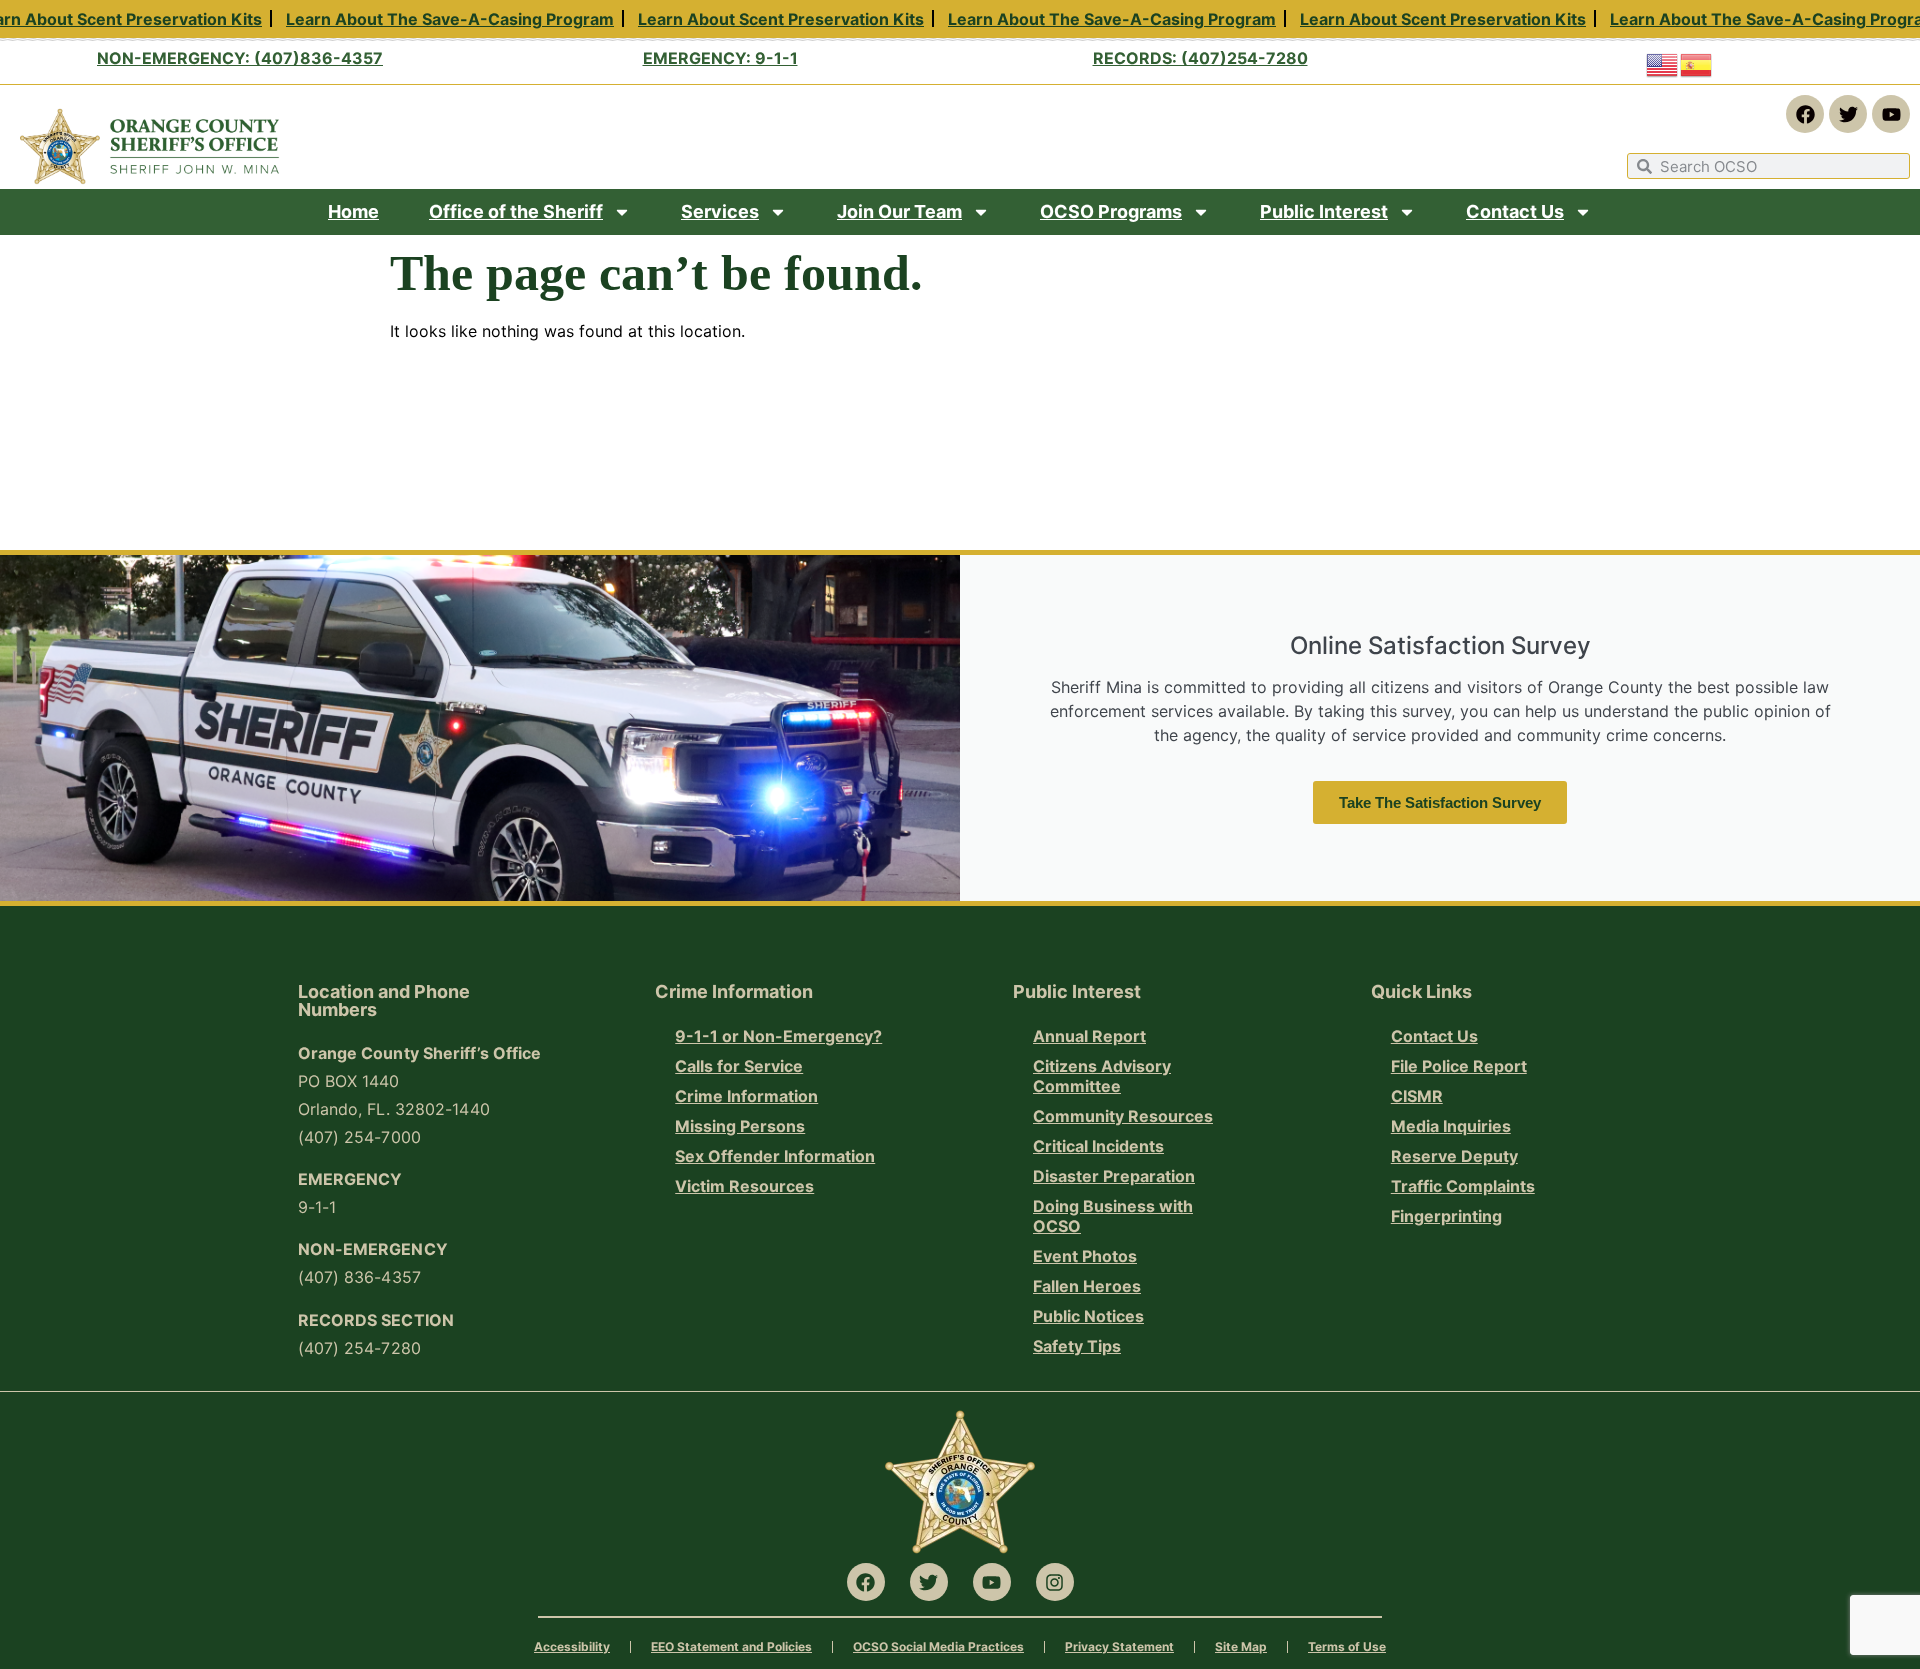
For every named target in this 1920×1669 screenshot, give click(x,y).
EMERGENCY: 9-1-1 (720, 58)
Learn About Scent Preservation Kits (768, 19)
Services (720, 211)
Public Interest (1324, 211)
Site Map (1241, 1646)
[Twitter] (1848, 114)
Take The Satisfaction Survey (1440, 802)
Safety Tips (1077, 1346)
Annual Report (1089, 1036)
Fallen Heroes (1087, 1286)
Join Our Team (899, 211)
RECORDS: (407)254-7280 (1200, 58)
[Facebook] (1805, 114)
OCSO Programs (1111, 211)
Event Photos (1085, 1256)
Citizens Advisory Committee (1102, 1076)
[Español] (1697, 64)
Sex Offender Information (775, 1156)
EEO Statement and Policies (731, 1646)
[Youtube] (1891, 114)
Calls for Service (739, 1066)
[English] (1663, 64)
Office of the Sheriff (516, 211)
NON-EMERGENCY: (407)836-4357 (240, 58)
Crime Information (746, 1096)
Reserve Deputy (1454, 1156)
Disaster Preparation (1114, 1176)
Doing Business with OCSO (1113, 1216)
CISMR (1417, 1096)
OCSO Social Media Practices (938, 1646)
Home (353, 211)
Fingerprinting (1446, 1216)
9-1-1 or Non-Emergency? (778, 1036)
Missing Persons (740, 1126)
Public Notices (1088, 1316)
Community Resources (1123, 1116)
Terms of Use (1347, 1646)
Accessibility (572, 1646)
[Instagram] (1055, 1582)
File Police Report (1459, 1066)
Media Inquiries (1451, 1126)
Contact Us (1515, 211)
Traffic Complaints (1463, 1186)
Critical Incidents (1098, 1146)
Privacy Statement (1119, 1646)
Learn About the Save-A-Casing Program (437, 19)
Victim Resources (744, 1186)
